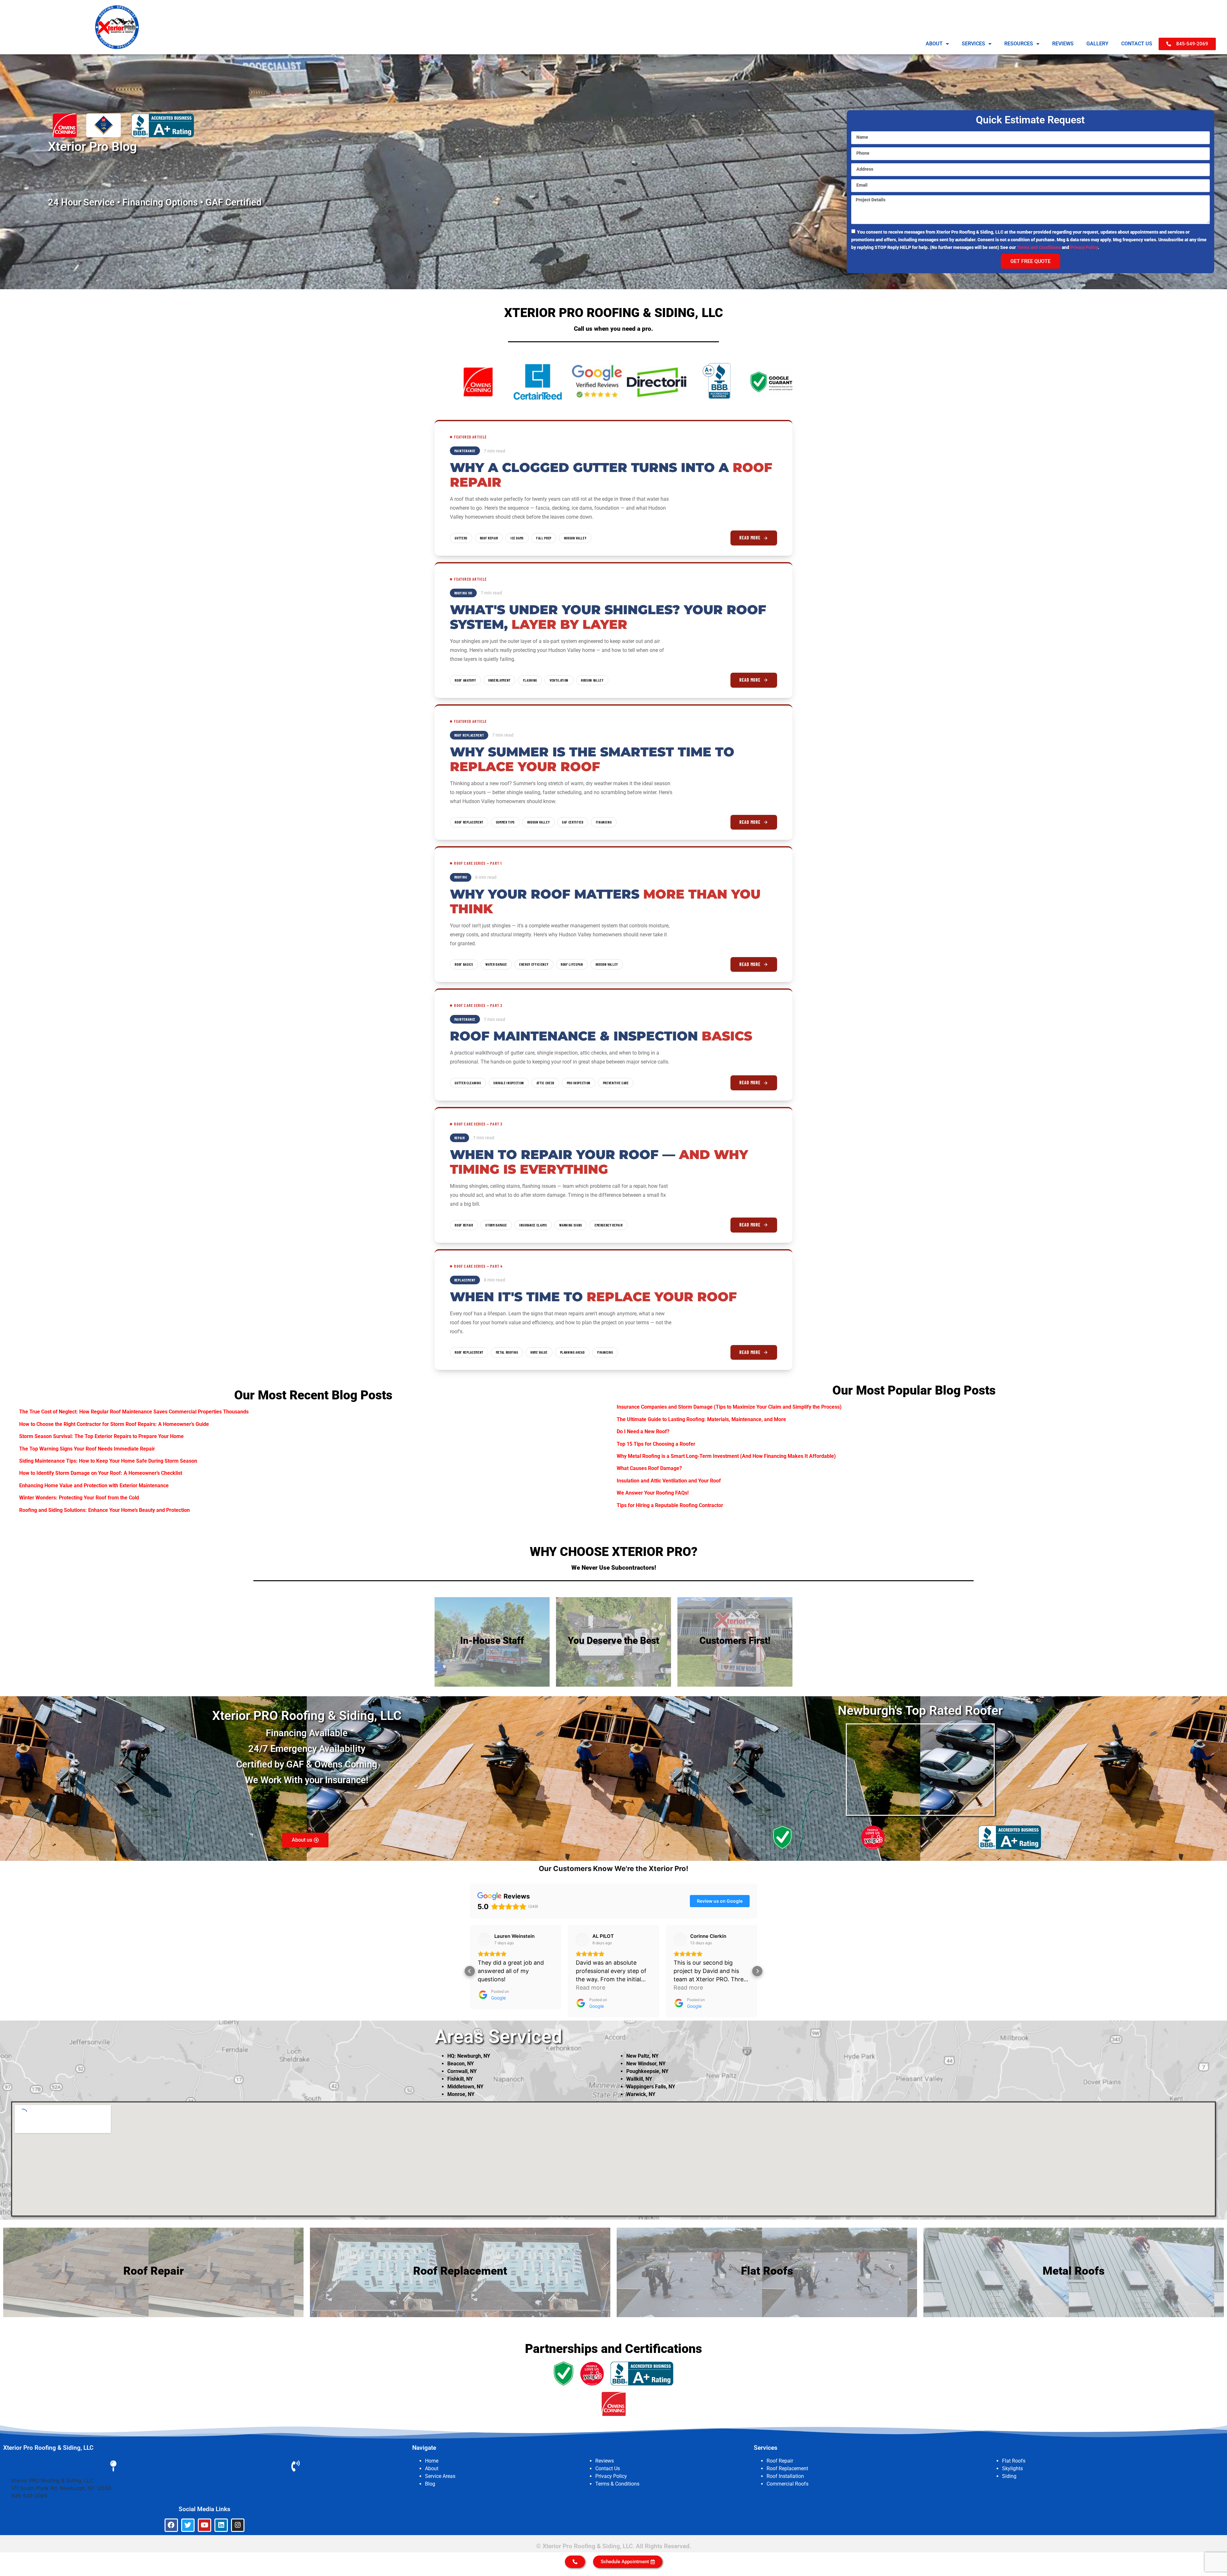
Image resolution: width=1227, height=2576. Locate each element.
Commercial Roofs (787, 2484)
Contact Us (608, 2468)
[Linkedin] (221, 2525)
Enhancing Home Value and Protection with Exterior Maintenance (94, 1485)
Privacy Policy (1084, 247)
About (432, 2468)
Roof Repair (780, 2461)
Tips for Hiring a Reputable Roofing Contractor (670, 1505)
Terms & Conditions (617, 2484)
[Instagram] (238, 2525)
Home (432, 2461)
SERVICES (973, 44)
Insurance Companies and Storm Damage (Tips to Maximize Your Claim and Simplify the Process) (729, 1407)
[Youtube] (204, 2525)
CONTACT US (1137, 44)
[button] (470, 1971)
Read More (750, 538)
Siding (1009, 2476)
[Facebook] (171, 2525)
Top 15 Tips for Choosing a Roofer (656, 1444)
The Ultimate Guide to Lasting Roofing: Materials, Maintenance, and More (701, 1419)
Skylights (1012, 2468)
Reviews (605, 2461)
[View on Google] (484, 1939)
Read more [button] (492, 1988)
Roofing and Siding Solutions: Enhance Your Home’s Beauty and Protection (104, 1510)
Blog (430, 2484)
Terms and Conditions (1039, 247)
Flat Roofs (1014, 2461)
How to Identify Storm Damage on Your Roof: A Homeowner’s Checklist (101, 1473)
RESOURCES (1019, 44)
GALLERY (1097, 44)
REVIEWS (1063, 44)
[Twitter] (188, 2525)
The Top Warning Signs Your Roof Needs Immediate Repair (87, 1449)
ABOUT (934, 44)
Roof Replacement (787, 2468)
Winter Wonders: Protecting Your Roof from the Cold (79, 1498)
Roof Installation (785, 2476)
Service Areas (440, 2476)
